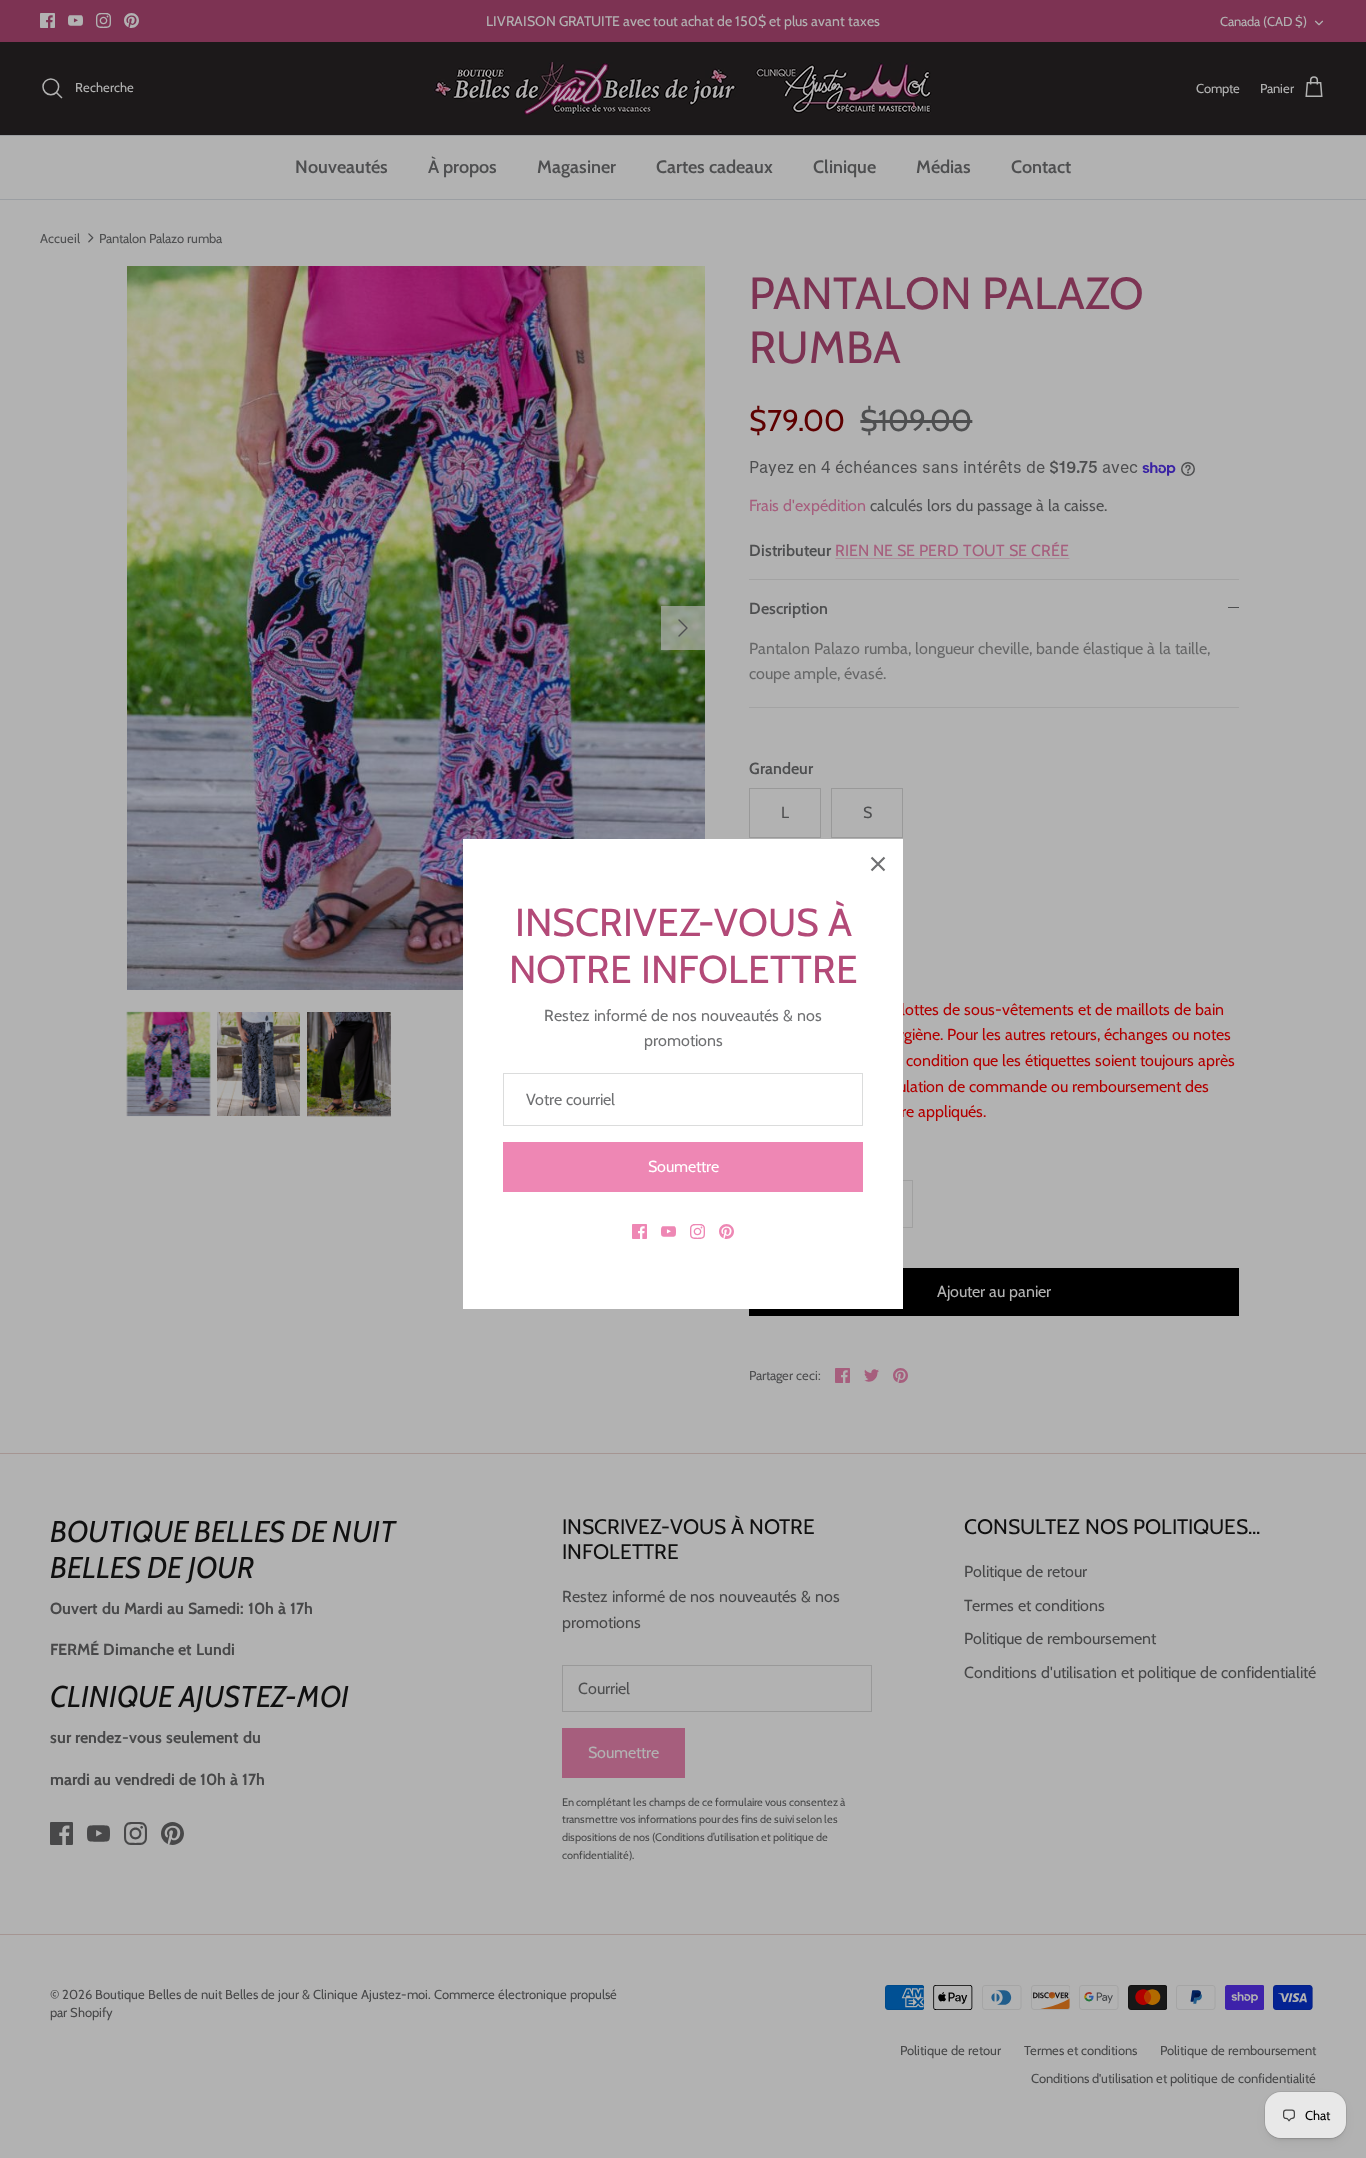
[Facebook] (639, 1231)
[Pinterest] (726, 1231)
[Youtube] (668, 1231)
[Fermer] (878, 864)
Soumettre (683, 1166)
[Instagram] (697, 1231)
